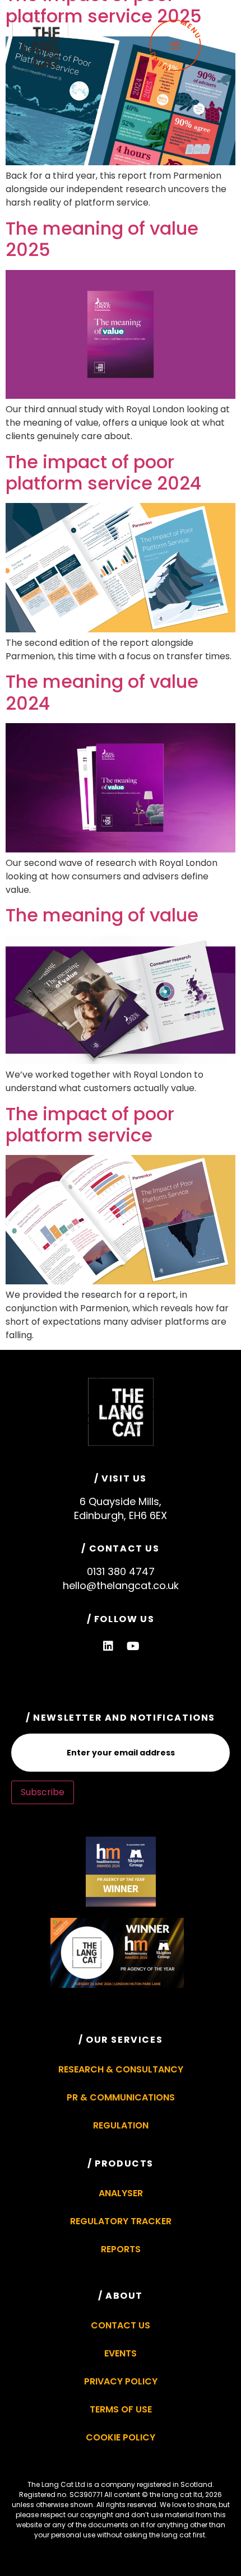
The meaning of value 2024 (102, 692)
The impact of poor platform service (90, 1124)
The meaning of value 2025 (102, 239)
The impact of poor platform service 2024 (103, 472)
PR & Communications (121, 2097)
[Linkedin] (108, 1646)
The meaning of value (102, 915)
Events (121, 2353)
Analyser (121, 2193)
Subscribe (43, 1792)
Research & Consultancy (121, 2069)
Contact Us (121, 2325)
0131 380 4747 (121, 1571)
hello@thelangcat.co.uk (121, 1585)
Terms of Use (121, 2409)
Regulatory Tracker (121, 2221)
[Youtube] (133, 1646)
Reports (121, 2249)
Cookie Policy (121, 2437)
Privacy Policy (121, 2381)
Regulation (121, 2125)
